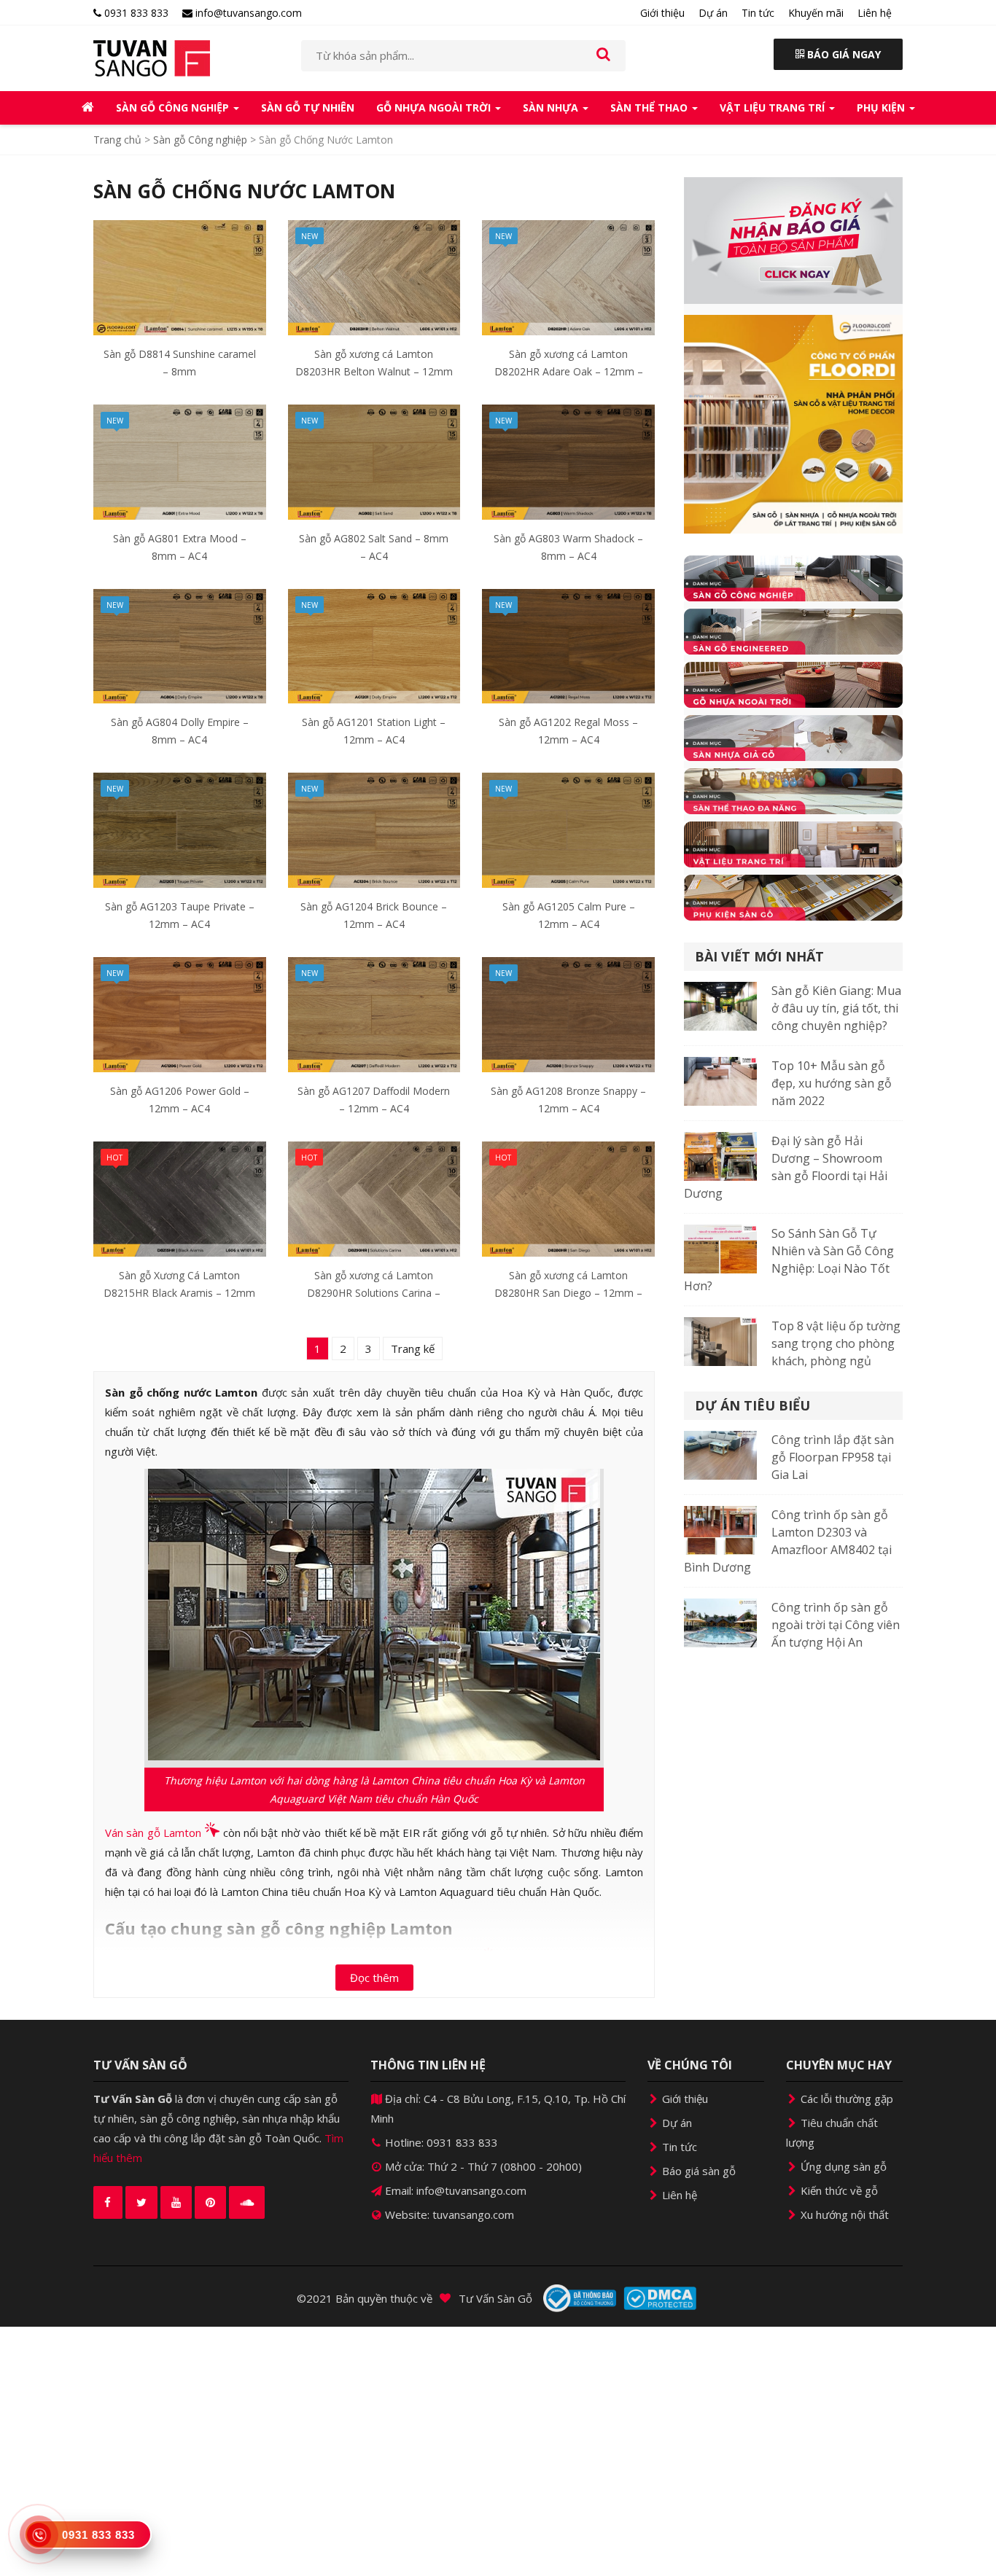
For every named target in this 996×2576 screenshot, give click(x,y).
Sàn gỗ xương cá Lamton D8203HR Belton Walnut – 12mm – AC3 (374, 371)
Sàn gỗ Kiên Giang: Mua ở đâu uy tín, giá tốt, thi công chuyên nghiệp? (836, 1008)
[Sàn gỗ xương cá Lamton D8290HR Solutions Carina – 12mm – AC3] (374, 1198)
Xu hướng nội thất (843, 2214)
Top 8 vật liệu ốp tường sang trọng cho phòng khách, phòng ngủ (836, 1343)
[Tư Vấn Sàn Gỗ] (186, 58)
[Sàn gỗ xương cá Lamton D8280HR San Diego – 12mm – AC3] (568, 1198)
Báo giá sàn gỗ (697, 2171)
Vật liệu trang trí (774, 108)
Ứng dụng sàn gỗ (842, 2166)
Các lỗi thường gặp (845, 2099)
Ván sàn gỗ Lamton (153, 1833)
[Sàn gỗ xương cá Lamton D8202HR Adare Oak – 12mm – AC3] (568, 276)
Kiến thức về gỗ (838, 2190)
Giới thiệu (662, 13)
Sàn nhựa (552, 108)
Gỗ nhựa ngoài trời (435, 108)
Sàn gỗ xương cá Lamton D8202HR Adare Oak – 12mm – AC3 (569, 371)
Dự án (713, 13)
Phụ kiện (882, 108)
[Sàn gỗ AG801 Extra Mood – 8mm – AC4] (180, 461)
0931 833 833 (135, 13)
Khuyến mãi (816, 13)
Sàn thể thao (650, 108)
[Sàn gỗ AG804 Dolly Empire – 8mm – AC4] (180, 644)
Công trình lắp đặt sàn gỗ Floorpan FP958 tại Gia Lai (833, 1457)
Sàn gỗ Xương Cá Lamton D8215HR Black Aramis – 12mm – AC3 (179, 1293)
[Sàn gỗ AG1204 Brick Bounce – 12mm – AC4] (374, 829)
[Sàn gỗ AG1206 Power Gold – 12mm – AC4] (180, 1013)
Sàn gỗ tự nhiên (308, 108)
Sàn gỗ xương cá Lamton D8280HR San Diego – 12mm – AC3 (568, 1293)
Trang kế (413, 1349)
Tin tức (758, 13)
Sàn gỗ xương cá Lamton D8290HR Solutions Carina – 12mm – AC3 (374, 1293)
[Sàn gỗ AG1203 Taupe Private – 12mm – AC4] (180, 829)
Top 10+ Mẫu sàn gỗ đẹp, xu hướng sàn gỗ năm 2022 (832, 1083)
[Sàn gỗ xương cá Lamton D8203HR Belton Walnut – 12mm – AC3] (374, 276)
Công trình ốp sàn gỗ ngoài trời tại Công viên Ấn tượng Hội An (836, 1625)
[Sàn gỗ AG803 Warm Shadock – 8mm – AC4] (568, 461)
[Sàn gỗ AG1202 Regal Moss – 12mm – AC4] (568, 644)
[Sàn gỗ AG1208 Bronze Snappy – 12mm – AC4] (568, 1013)
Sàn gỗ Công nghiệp (174, 108)
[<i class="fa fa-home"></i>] (88, 108)
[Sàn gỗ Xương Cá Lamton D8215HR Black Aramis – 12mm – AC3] (180, 1198)
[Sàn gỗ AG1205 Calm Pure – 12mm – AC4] (568, 829)
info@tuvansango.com (247, 13)
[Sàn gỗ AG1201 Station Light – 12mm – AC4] (374, 644)
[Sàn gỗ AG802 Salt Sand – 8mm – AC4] (374, 461)
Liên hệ (875, 13)
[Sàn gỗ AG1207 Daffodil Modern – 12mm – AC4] (374, 1013)
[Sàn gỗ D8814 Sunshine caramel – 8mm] (180, 276)
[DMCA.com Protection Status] (660, 2298)
